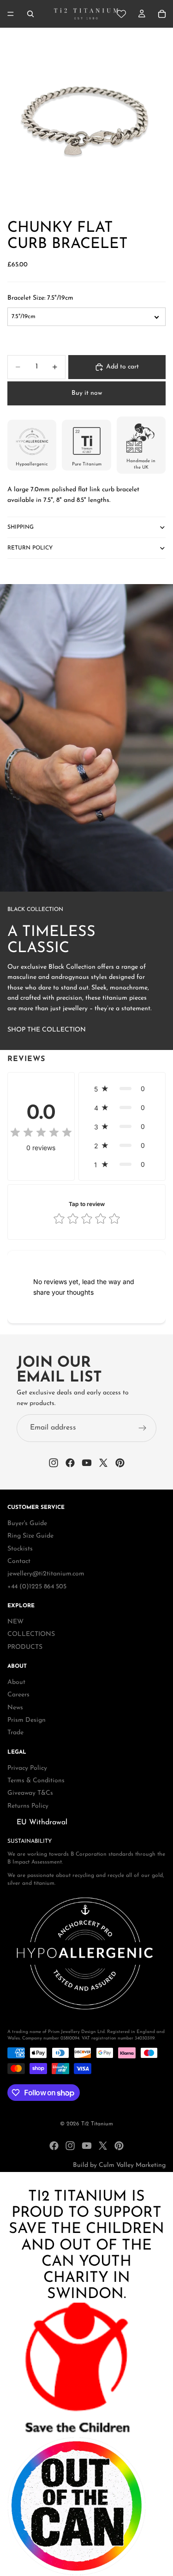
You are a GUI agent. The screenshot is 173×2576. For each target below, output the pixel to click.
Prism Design (27, 1720)
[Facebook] (54, 2146)
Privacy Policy (27, 1768)
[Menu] (11, 14)
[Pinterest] (119, 2146)
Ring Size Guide (30, 1536)
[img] (41, 1133)
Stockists (20, 1549)
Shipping (21, 527)
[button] (122, 1089)
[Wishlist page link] (121, 14)
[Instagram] (70, 2146)
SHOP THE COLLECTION (47, 1030)
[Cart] (162, 14)
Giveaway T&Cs (30, 1794)
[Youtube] (87, 2146)
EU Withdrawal (42, 1822)
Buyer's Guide (27, 1523)
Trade (15, 1733)
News (15, 1708)
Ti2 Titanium (97, 2124)
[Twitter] (103, 2146)
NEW (15, 1622)
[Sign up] (143, 1428)
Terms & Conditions (36, 1781)
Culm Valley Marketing (132, 2165)
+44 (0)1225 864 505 (37, 1587)
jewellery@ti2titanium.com (46, 1574)
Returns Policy (28, 1806)
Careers (18, 1695)
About (16, 1682)
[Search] (30, 14)
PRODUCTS (25, 1647)
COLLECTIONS (31, 1635)
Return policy (30, 548)
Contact (19, 1561)
